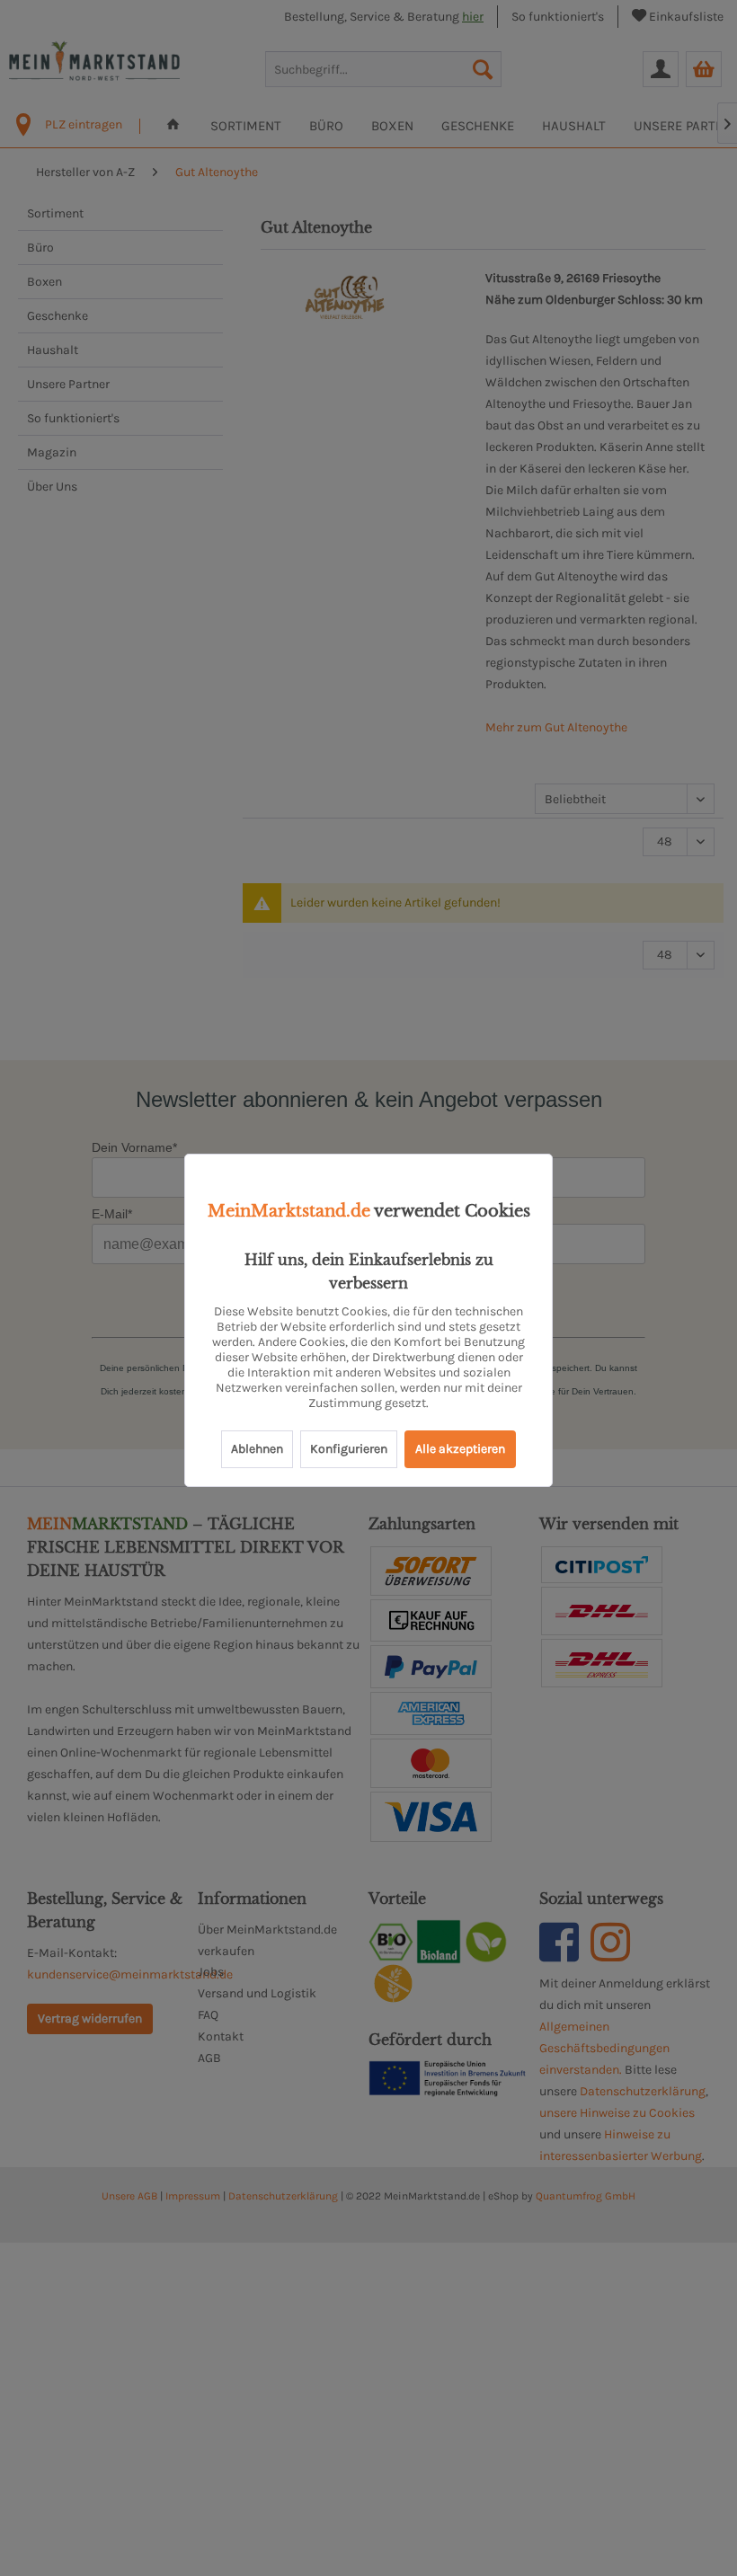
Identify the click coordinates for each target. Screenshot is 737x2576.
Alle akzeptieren (460, 1449)
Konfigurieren (349, 1449)
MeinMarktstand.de (289, 1211)
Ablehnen (257, 1449)
